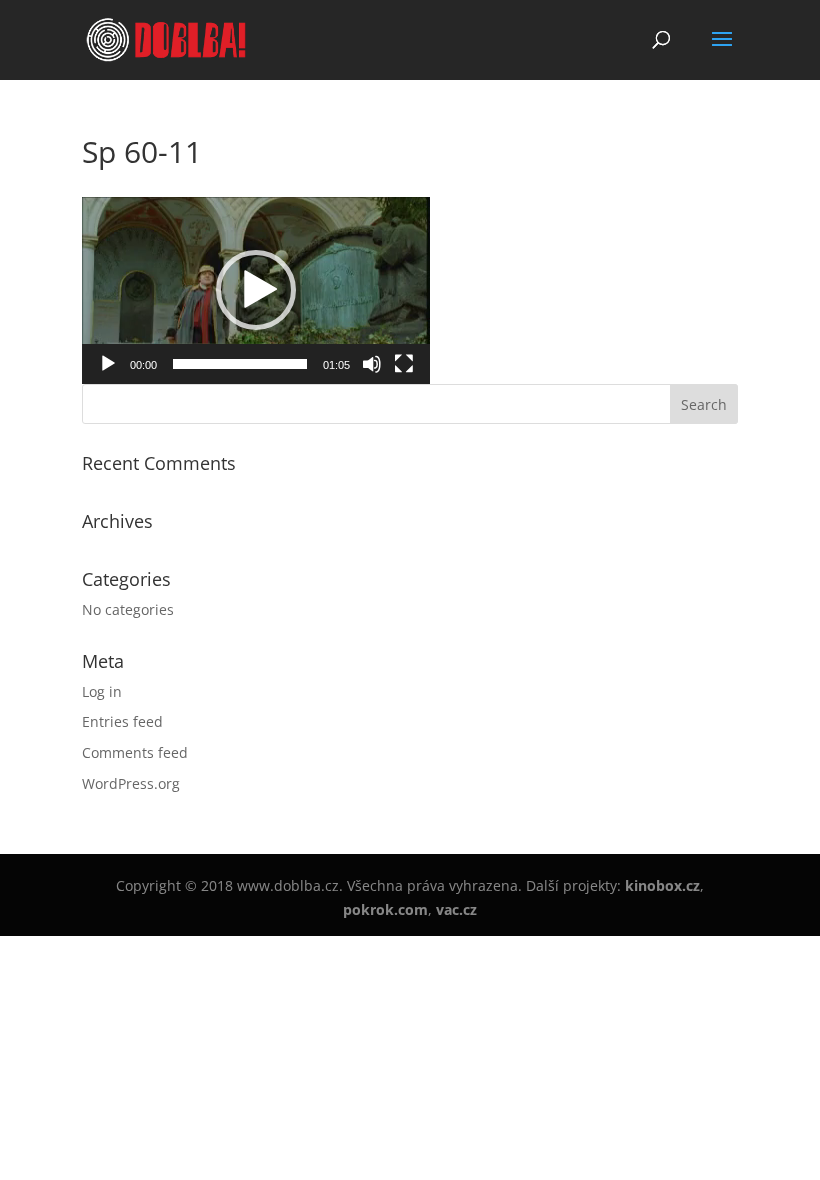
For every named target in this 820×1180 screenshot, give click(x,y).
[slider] (240, 364)
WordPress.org (131, 783)
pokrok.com (385, 909)
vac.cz (456, 909)
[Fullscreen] (404, 364)
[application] (256, 290)
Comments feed (135, 752)
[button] (256, 290)
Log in (102, 691)
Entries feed (122, 721)
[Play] (108, 364)
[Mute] (372, 364)
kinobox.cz (662, 885)
